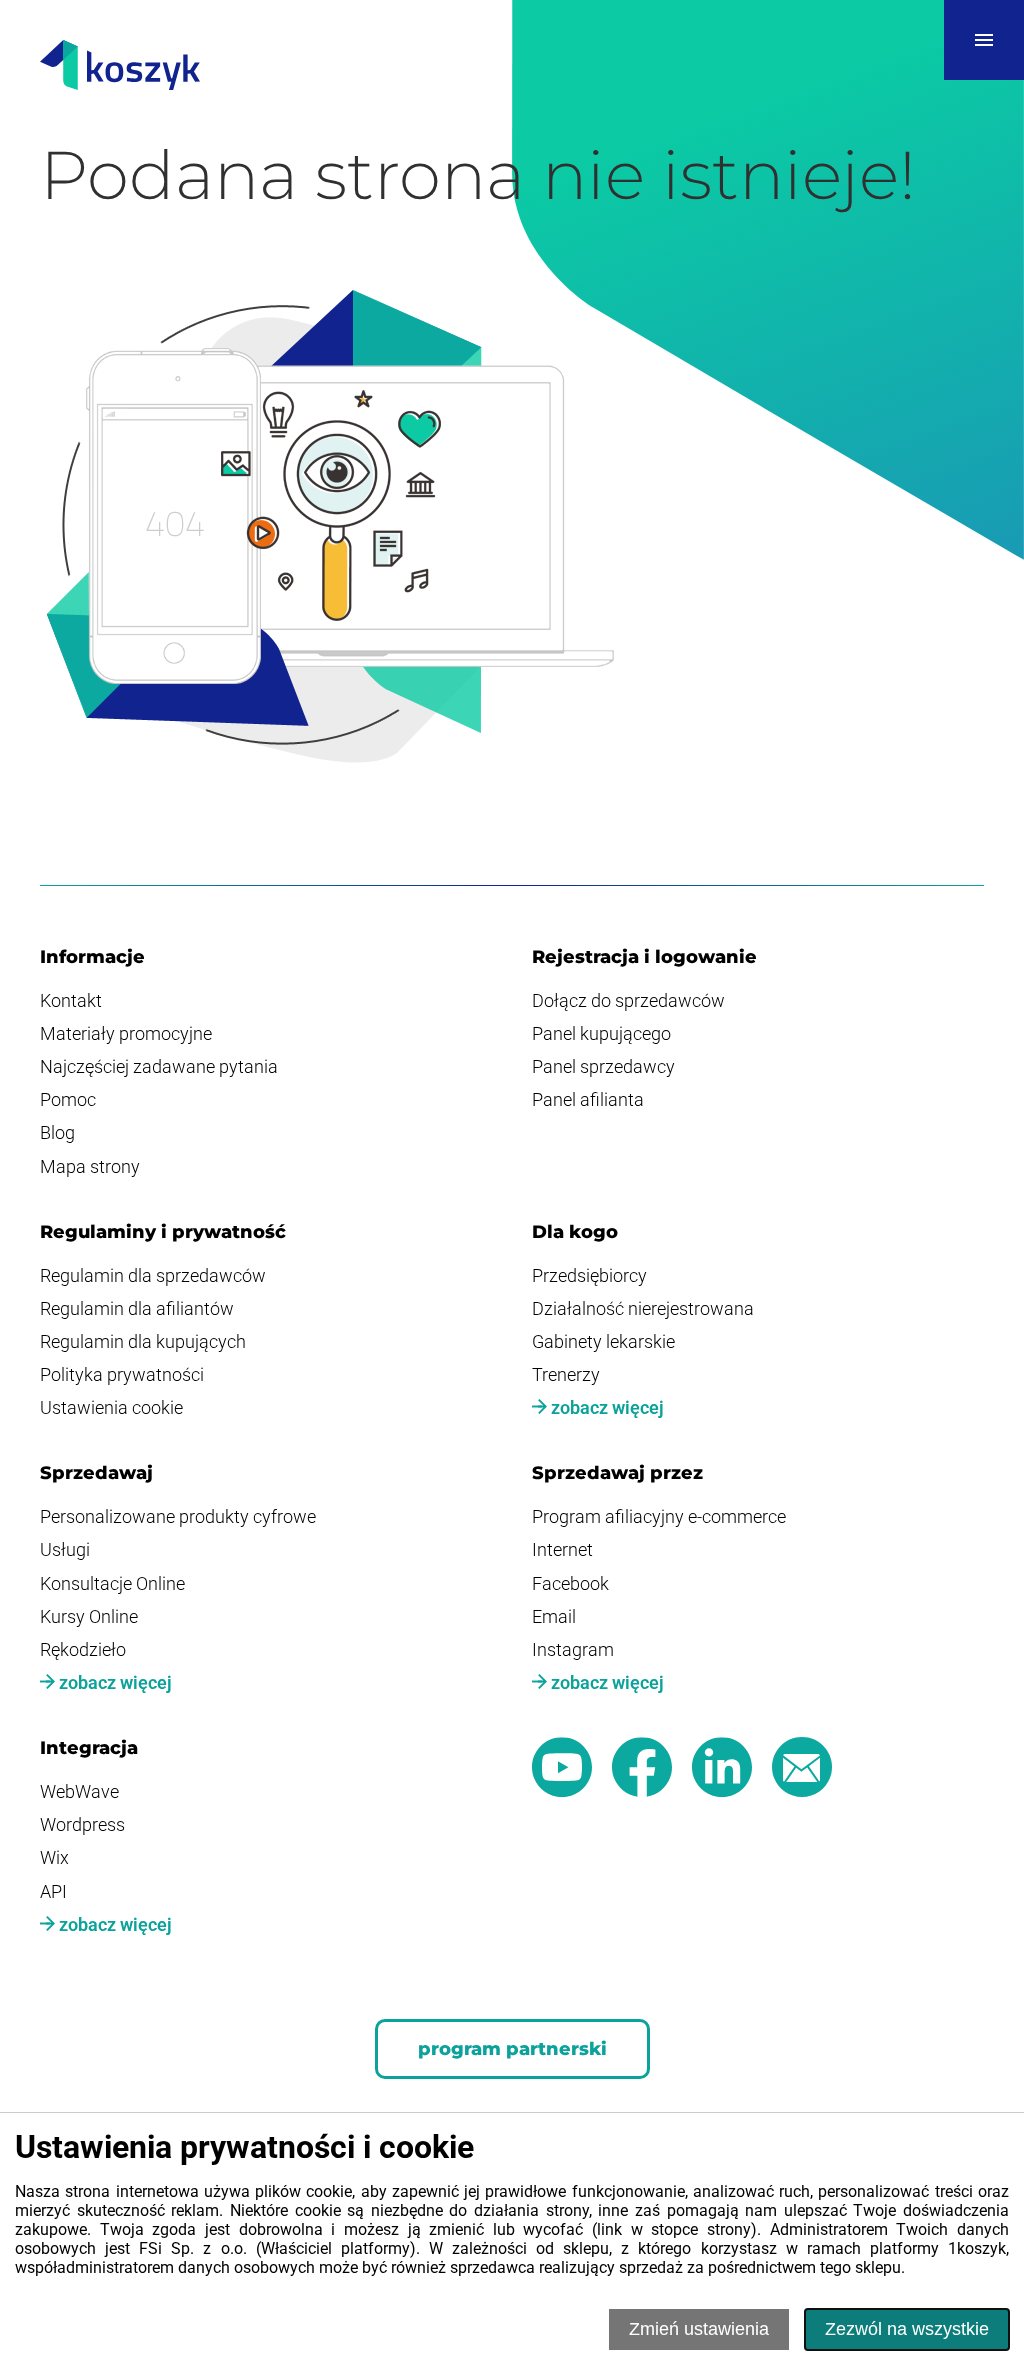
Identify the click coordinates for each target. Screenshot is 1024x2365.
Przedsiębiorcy (589, 1276)
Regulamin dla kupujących (143, 1342)
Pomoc (68, 1100)
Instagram (573, 1650)
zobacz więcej (605, 1408)
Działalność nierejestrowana (643, 1309)
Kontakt (71, 1001)
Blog (57, 1133)
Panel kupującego (601, 1034)
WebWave (79, 1792)
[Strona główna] (120, 67)
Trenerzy (566, 1375)
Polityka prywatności (122, 1375)
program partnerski (512, 2048)
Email (554, 1617)
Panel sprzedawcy (603, 1067)
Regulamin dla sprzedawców (153, 1276)
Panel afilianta (588, 1100)
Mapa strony (90, 1167)
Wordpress (82, 1825)
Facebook (570, 1584)
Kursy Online (89, 1617)
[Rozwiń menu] (984, 40)
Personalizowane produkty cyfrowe (178, 1517)
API (53, 1892)
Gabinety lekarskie (603, 1342)
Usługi (65, 1550)
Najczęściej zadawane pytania (159, 1067)
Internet (562, 1550)
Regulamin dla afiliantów (137, 1309)
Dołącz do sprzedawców (628, 1001)
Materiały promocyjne (126, 1034)
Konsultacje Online (112, 1584)
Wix (54, 1858)
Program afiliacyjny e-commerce (659, 1517)
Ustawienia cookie (111, 1408)
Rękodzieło (83, 1650)
